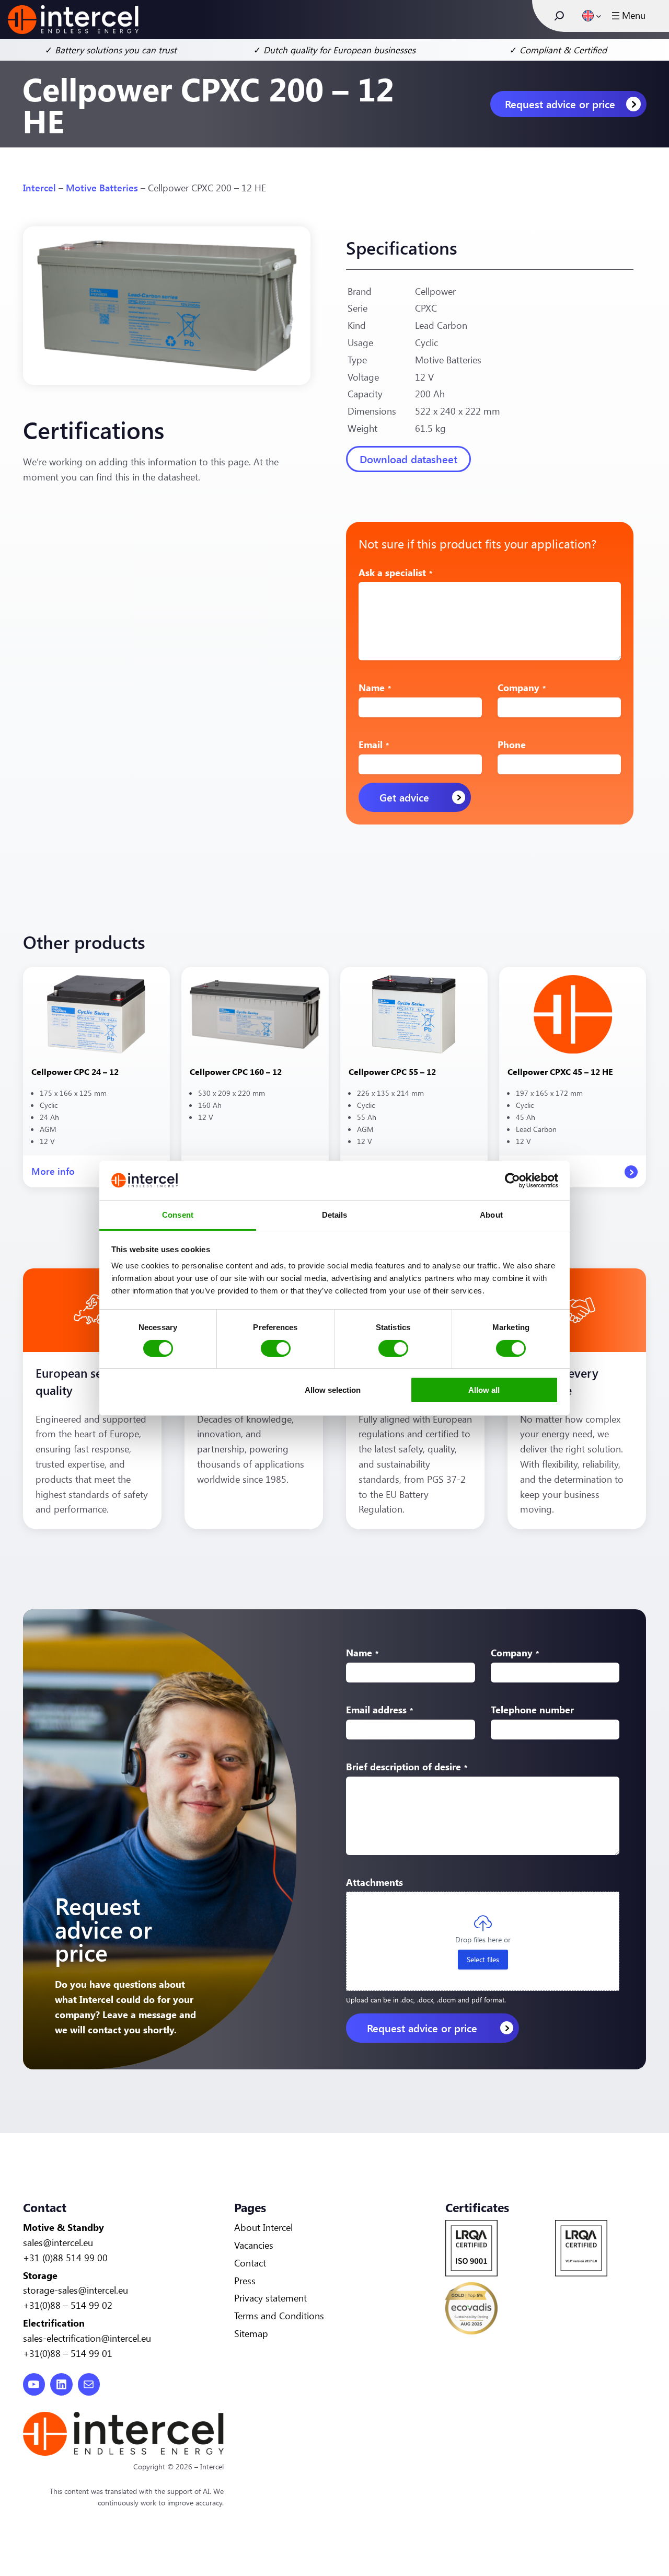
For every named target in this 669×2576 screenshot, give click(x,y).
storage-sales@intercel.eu (76, 2290)
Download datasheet (408, 459)
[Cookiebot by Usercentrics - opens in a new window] (512, 1181)
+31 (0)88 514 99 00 (65, 2258)
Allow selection (333, 1390)
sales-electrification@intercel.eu (87, 2338)
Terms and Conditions (279, 2316)
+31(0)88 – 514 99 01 (68, 2353)
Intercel (39, 188)
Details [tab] (335, 1215)
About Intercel (263, 2227)
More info (53, 1176)
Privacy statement (270, 2298)
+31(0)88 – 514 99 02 (68, 2305)
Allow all (484, 1390)
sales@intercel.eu (58, 2242)
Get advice (404, 797)
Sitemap (251, 2333)
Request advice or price (560, 104)
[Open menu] (627, 16)
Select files (483, 1959)
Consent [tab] (178, 1215)
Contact (250, 2263)
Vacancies (254, 2245)
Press (245, 2281)
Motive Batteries (102, 188)
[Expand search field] (559, 16)
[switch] (276, 1348)
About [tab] (491, 1215)
